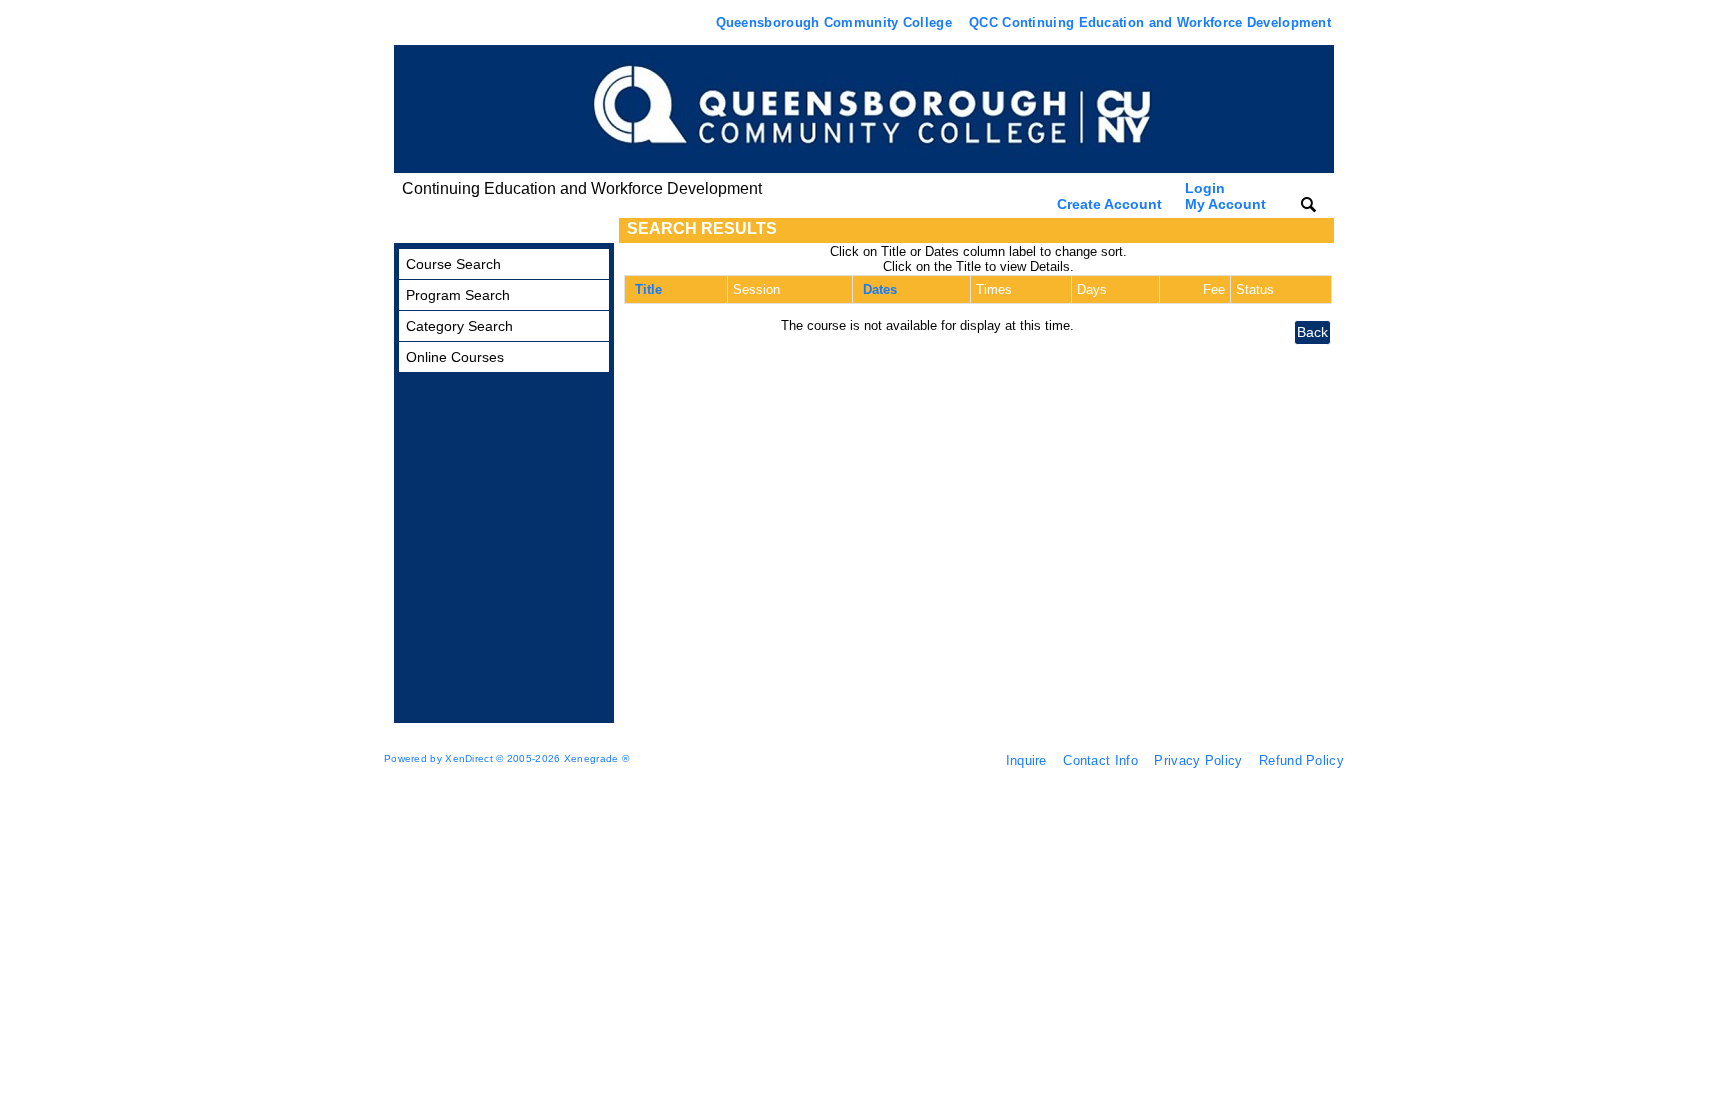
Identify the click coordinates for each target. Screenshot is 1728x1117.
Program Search (458, 295)
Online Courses (455, 357)
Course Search (453, 264)
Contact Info (1100, 760)
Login (1225, 196)
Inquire (1026, 760)
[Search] (1308, 204)
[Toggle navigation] (413, 230)
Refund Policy (1301, 760)
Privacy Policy (1198, 760)
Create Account (1109, 204)
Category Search (459, 326)
